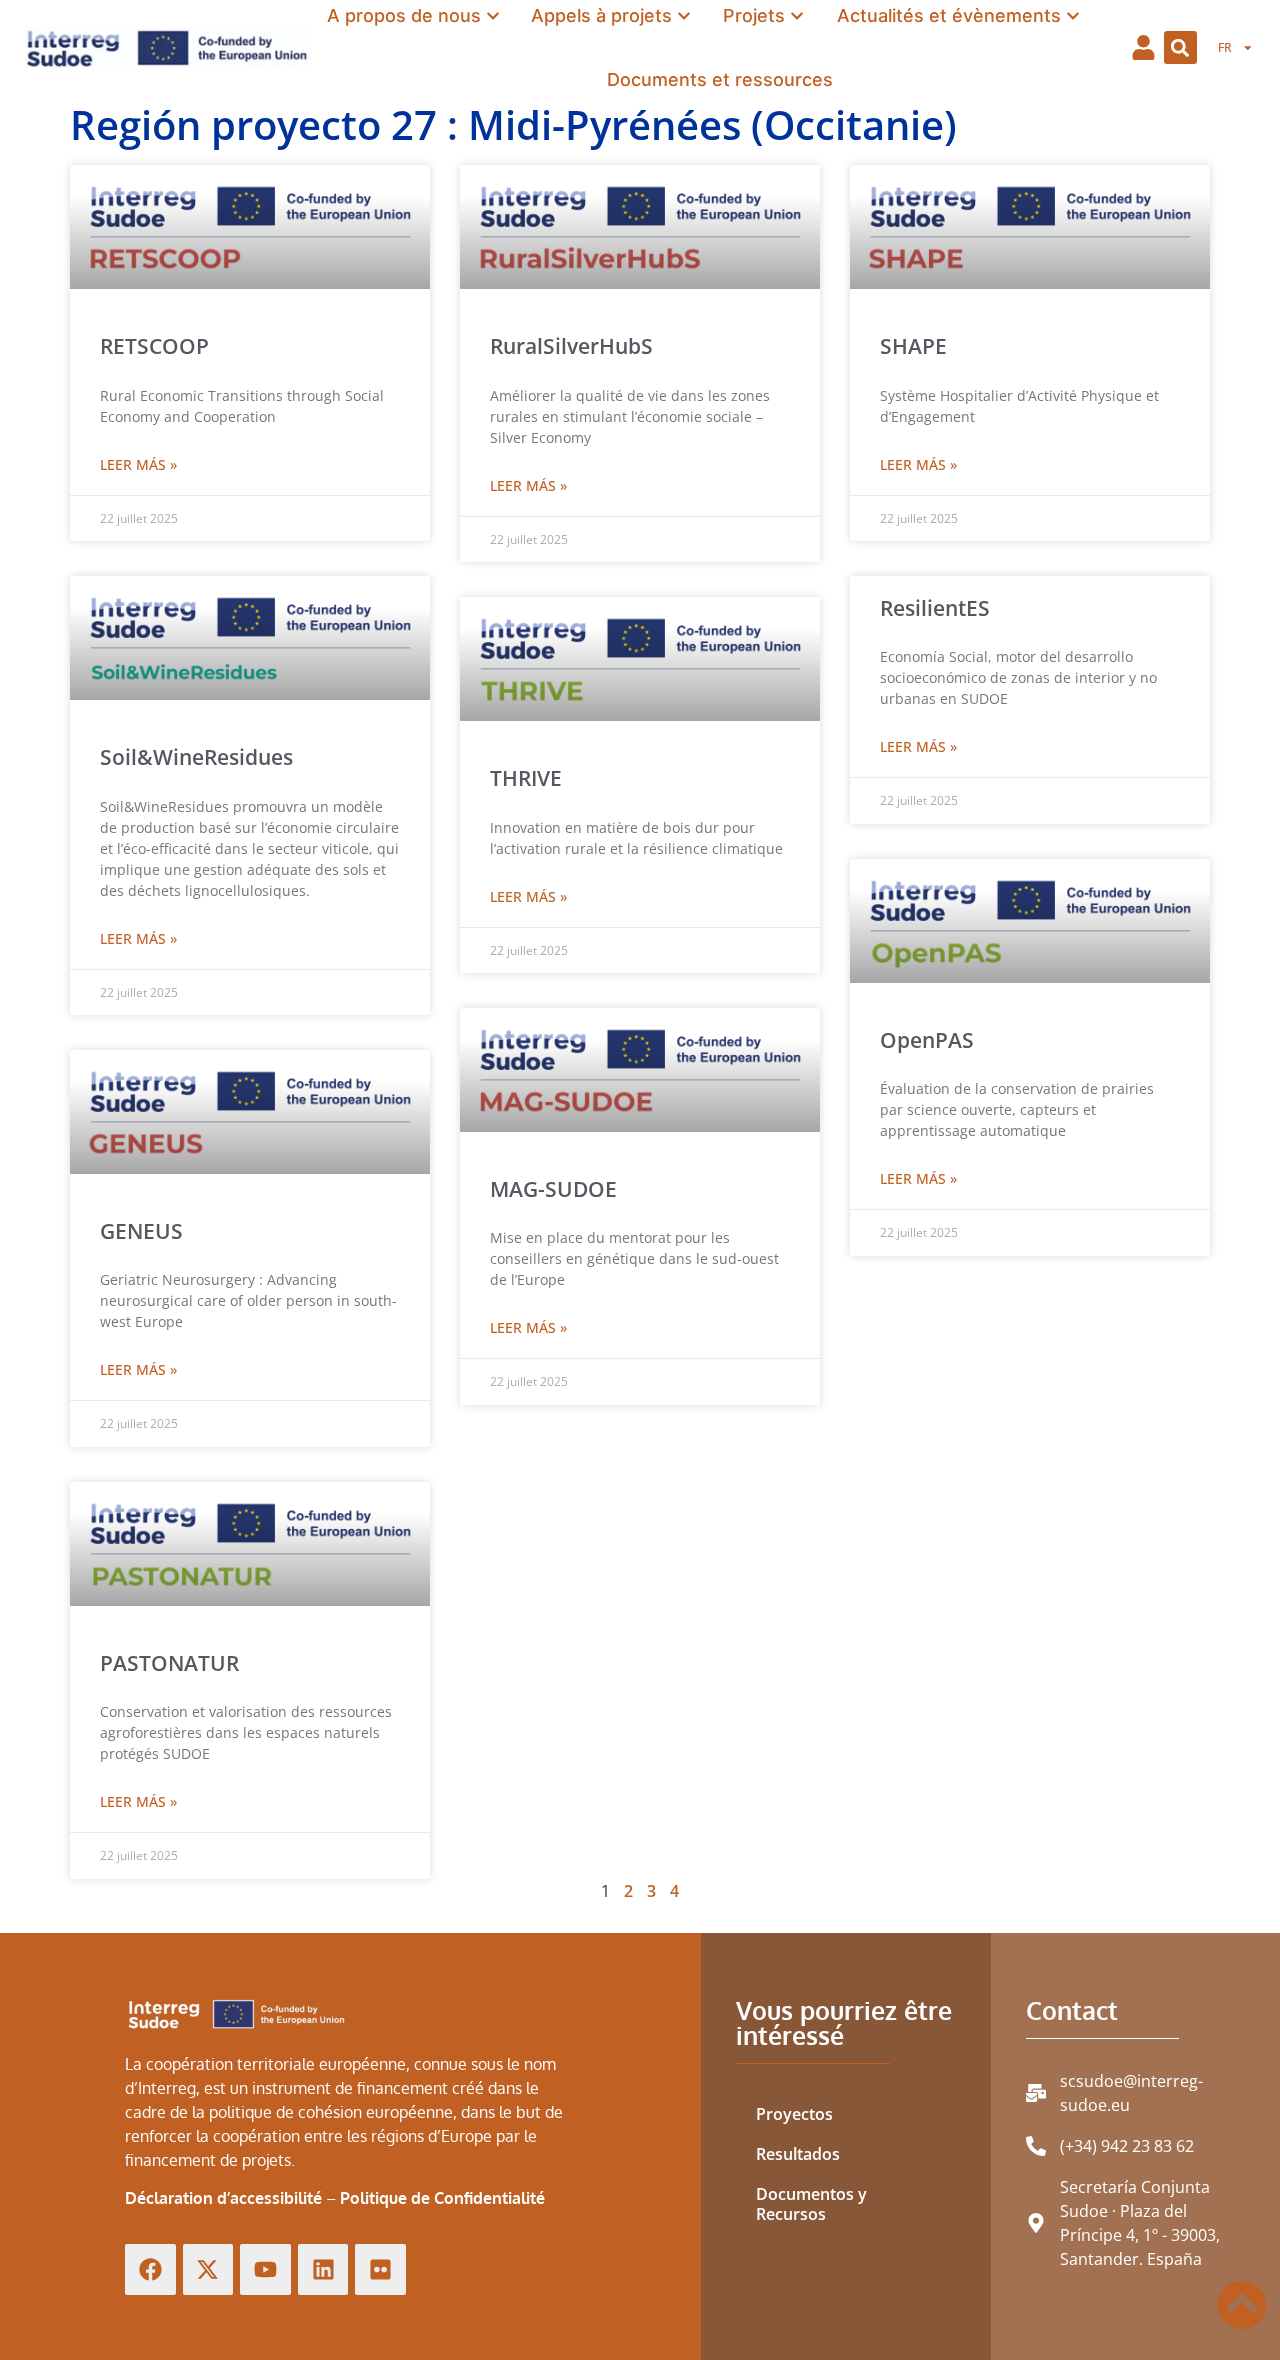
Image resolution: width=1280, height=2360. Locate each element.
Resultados (798, 2154)
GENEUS (141, 1231)
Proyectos (794, 2114)
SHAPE (913, 346)
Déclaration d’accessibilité (223, 2198)
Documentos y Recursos (811, 2204)
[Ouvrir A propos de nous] (493, 15)
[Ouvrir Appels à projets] (684, 15)
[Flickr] (380, 2269)
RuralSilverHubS (571, 346)
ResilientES (935, 608)
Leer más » (138, 464)
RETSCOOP (154, 346)
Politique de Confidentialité (442, 2198)
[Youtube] (265, 2269)
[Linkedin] (323, 2269)
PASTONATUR (169, 1663)
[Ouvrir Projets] (797, 15)
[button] (1180, 47)
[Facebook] (150, 2269)
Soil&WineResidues (196, 757)
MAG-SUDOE (553, 1189)
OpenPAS (927, 1040)
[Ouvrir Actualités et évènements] (1073, 15)
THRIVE (526, 778)
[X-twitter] (208, 2269)
